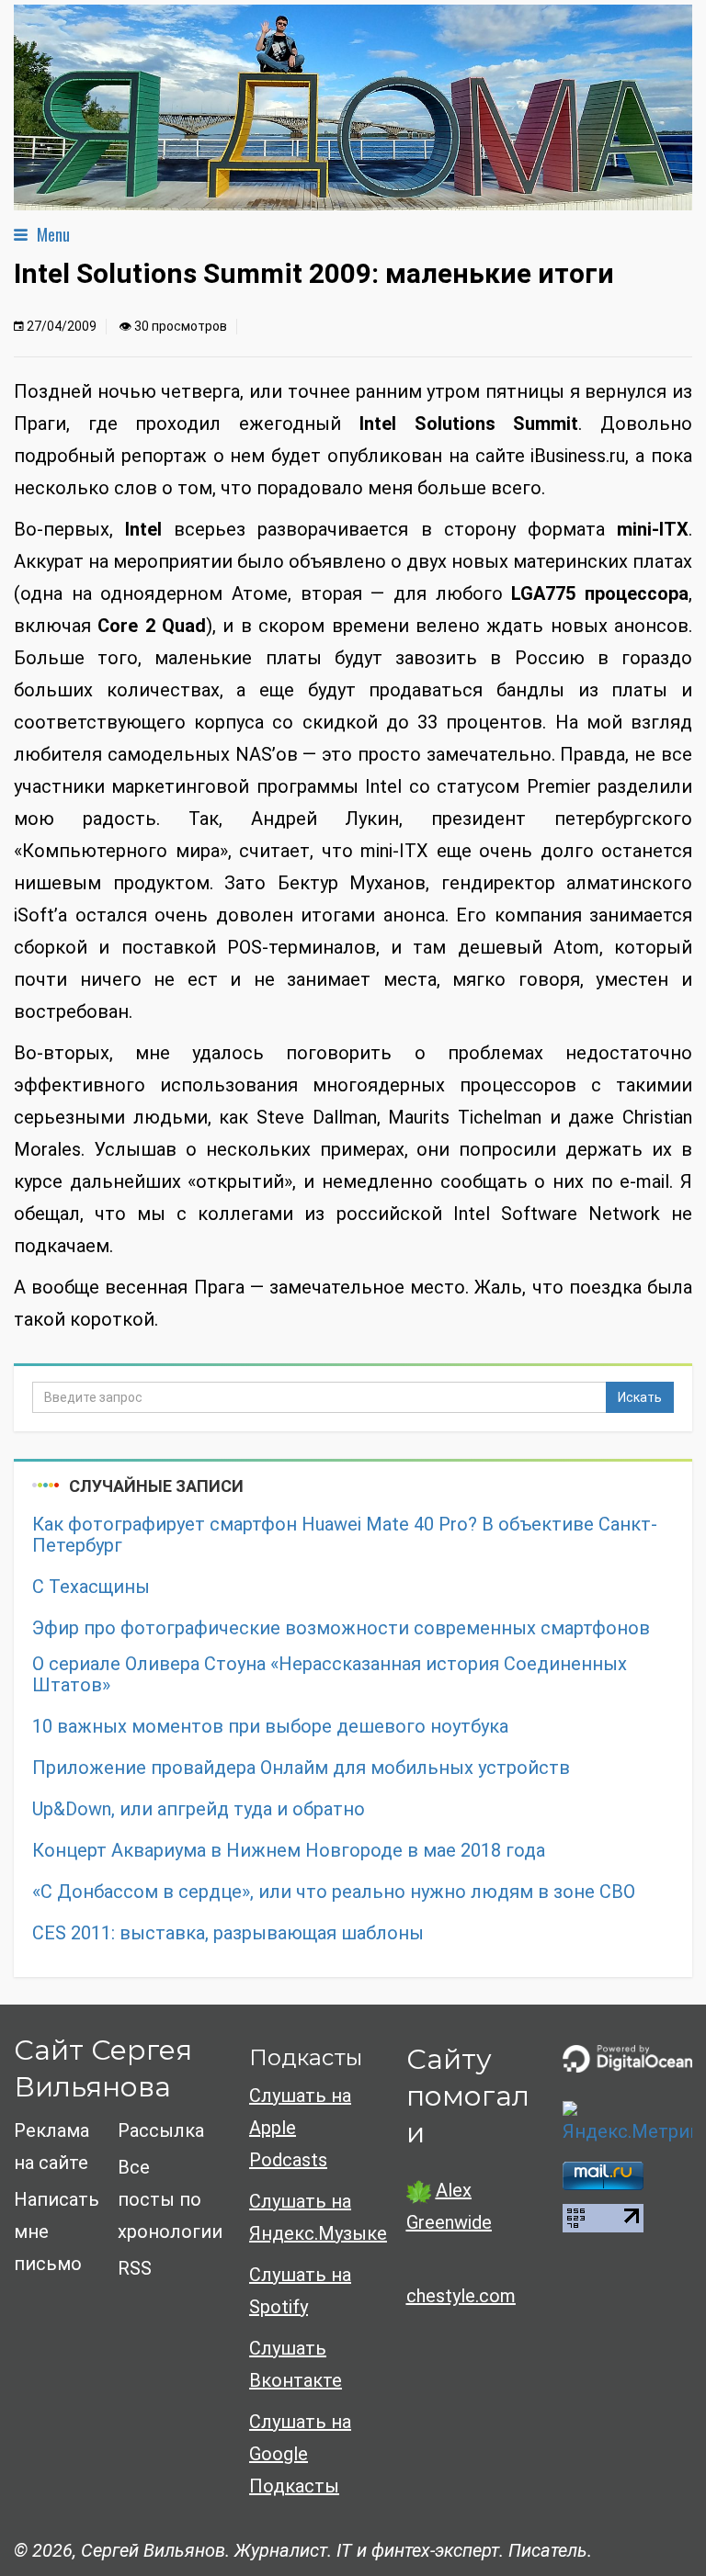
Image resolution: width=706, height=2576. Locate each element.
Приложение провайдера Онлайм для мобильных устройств (301, 1768)
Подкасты (306, 2057)
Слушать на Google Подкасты (300, 2454)
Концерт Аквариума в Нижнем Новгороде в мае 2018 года (289, 1851)
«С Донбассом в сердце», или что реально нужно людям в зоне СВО (334, 1892)
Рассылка (161, 2130)
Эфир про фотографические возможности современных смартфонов (341, 1628)
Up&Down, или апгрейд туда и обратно (199, 1809)
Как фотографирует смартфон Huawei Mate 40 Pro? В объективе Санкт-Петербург (345, 1535)
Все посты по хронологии (170, 2199)
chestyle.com (461, 2296)
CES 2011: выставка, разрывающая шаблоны (228, 1933)
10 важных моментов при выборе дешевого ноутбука (270, 1727)
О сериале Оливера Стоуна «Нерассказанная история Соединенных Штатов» (330, 1675)
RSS (135, 2268)
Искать (640, 1397)
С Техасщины (91, 1587)
